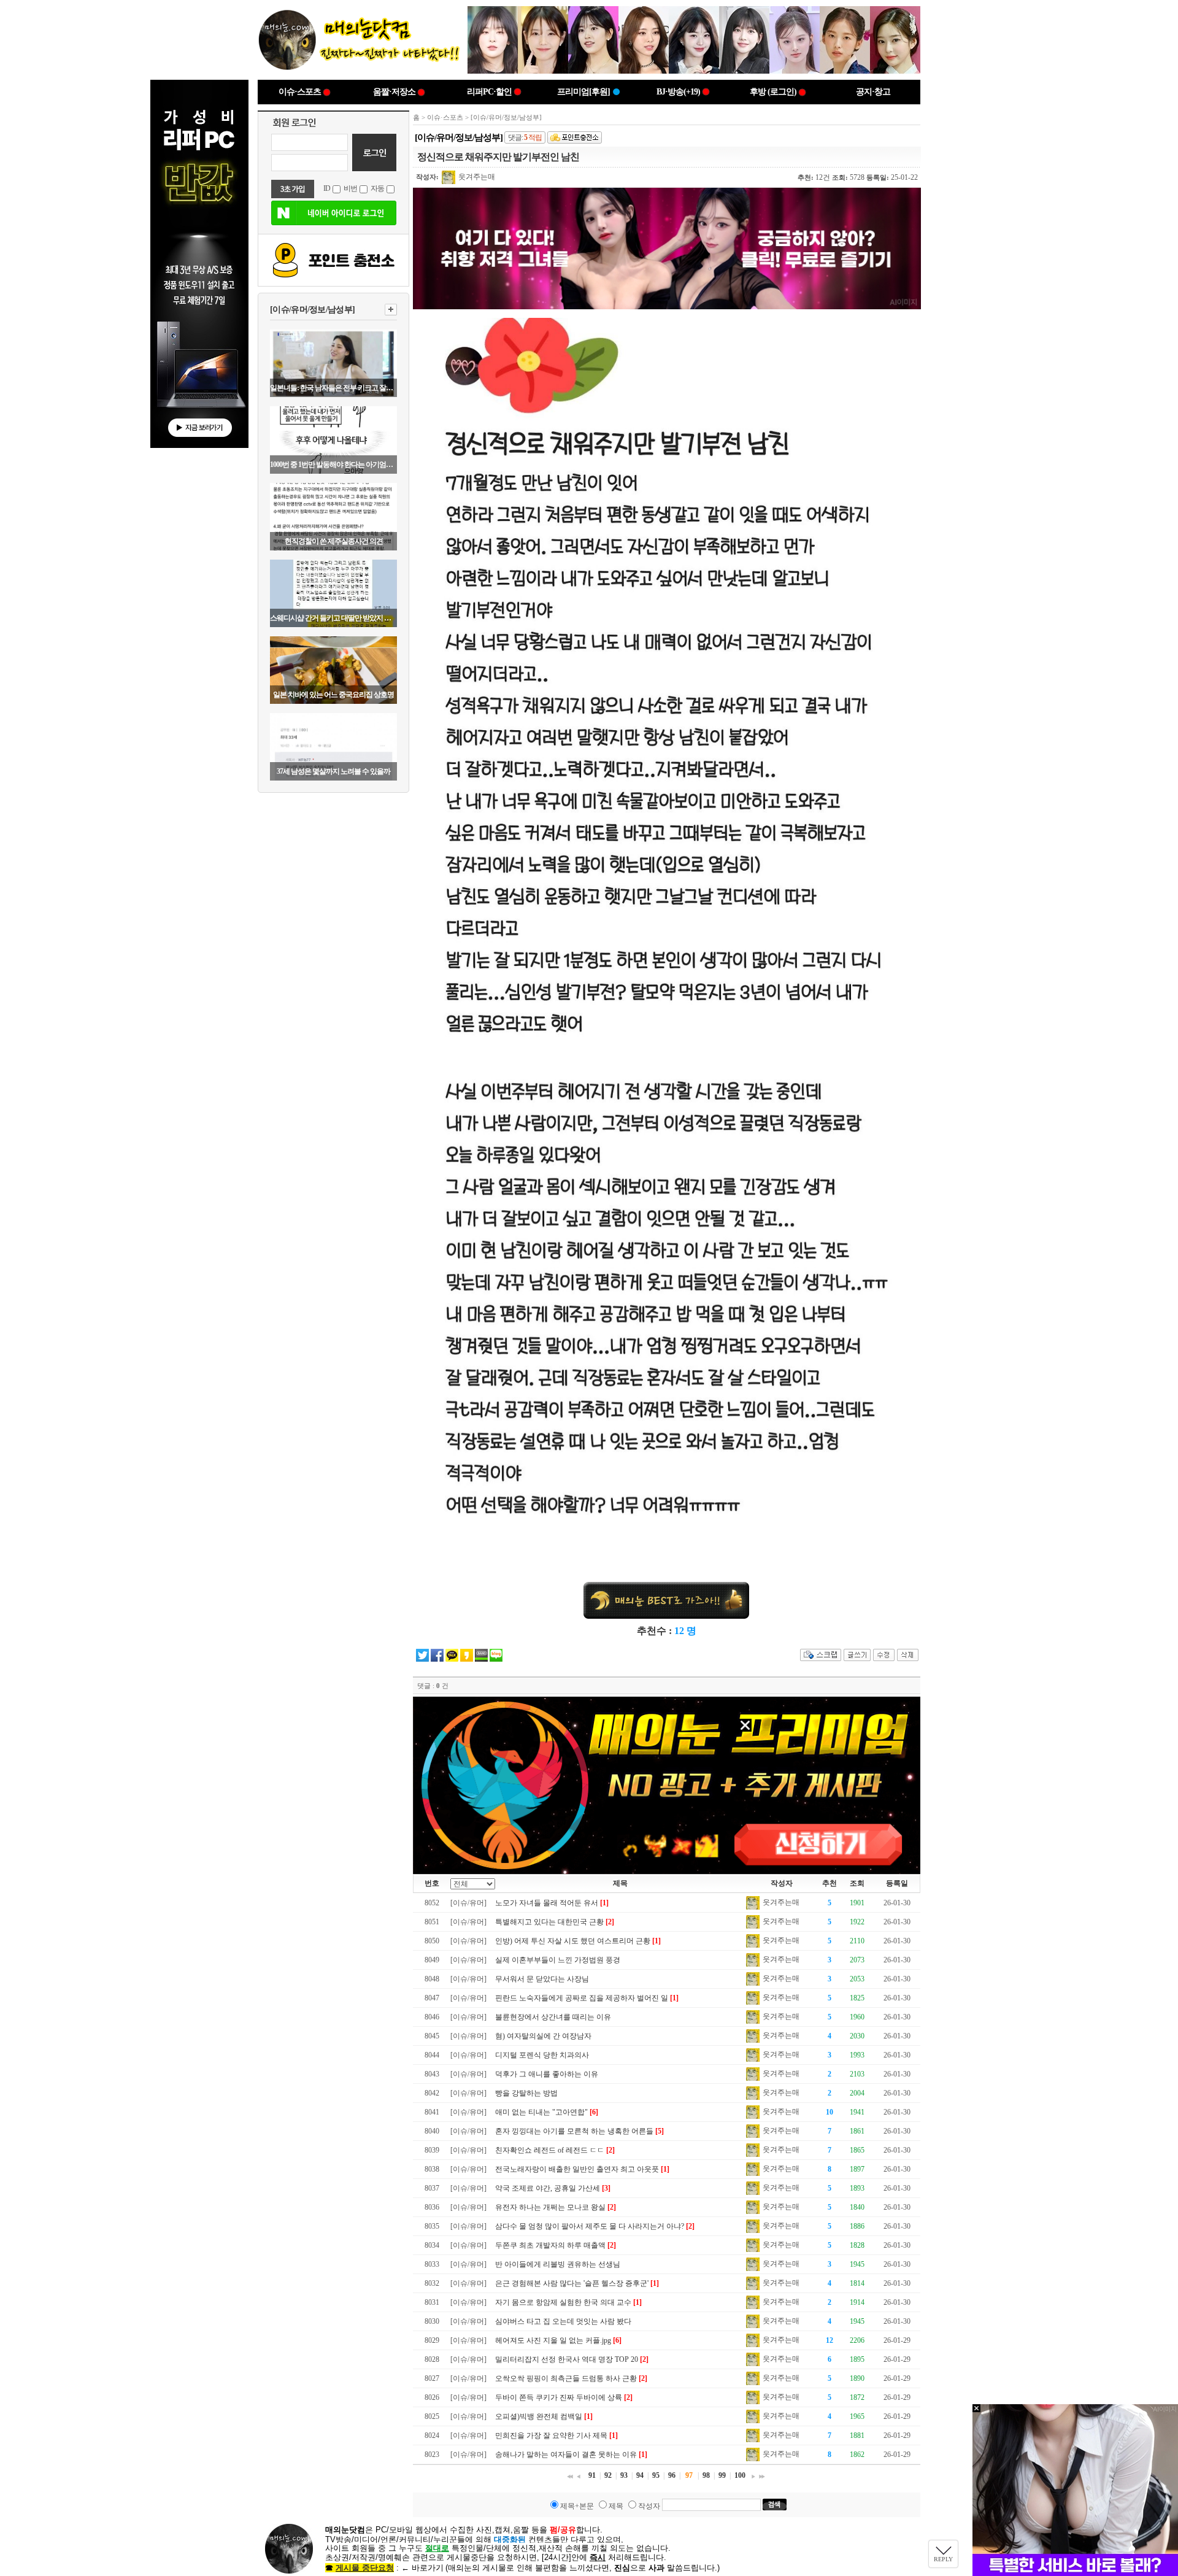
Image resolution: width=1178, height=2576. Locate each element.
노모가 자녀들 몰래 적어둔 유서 (547, 1903)
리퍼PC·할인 (489, 92)
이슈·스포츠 (300, 92)
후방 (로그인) (773, 92)
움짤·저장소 (394, 92)
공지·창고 (873, 92)
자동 (377, 188)
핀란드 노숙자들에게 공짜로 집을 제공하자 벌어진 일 (582, 1998)
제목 (616, 2506)
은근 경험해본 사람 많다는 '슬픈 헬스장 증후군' (572, 2283)
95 (656, 2475)
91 (592, 2475)
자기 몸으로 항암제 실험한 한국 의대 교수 (563, 2302)
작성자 (649, 2506)
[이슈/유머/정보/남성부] (312, 310)
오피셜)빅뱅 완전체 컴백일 (539, 2416)
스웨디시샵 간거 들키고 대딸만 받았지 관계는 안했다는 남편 (333, 618)
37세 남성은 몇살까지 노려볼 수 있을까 (333, 771)
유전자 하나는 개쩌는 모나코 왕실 (550, 2207)
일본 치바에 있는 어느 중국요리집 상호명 (333, 695)
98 (706, 2475)
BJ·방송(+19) (678, 92)
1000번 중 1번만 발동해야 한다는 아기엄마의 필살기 (333, 465)
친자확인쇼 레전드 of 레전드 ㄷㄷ (550, 2150)
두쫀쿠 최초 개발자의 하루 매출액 (550, 2245)
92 (608, 2475)
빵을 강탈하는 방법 (526, 2093)
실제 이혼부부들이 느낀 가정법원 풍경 (558, 1960)
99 (722, 2475)
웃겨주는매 (476, 177)
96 (672, 2475)
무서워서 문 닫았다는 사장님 (542, 1979)
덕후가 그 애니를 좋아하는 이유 (547, 2074)
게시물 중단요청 (365, 2568)
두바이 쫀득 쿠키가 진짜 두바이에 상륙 (559, 2397)
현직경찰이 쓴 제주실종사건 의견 (334, 541)
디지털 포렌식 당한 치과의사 (542, 2055)
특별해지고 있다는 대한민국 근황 (549, 1922)
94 (640, 2475)
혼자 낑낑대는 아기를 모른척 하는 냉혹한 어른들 (574, 2131)
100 (740, 2475)
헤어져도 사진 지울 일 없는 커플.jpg (553, 2340)
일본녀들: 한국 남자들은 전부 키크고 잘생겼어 (333, 388)
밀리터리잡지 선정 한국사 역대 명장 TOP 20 (567, 2359)
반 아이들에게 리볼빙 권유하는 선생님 (558, 2264)
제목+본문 (577, 2506)
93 (624, 2475)
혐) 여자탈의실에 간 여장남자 (543, 2036)
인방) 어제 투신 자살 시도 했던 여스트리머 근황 (573, 1941)
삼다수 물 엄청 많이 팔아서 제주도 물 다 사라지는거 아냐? (590, 2226)
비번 (350, 188)
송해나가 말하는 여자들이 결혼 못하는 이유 (566, 2455)
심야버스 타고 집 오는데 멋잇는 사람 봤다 (563, 2321)
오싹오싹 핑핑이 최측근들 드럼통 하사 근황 (566, 2378)
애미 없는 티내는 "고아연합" (541, 2112)
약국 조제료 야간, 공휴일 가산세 (548, 2188)
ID (327, 188)
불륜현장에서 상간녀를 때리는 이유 (553, 2017)
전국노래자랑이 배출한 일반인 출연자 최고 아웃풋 (577, 2169)
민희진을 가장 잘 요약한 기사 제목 (551, 2435)
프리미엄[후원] (583, 92)
